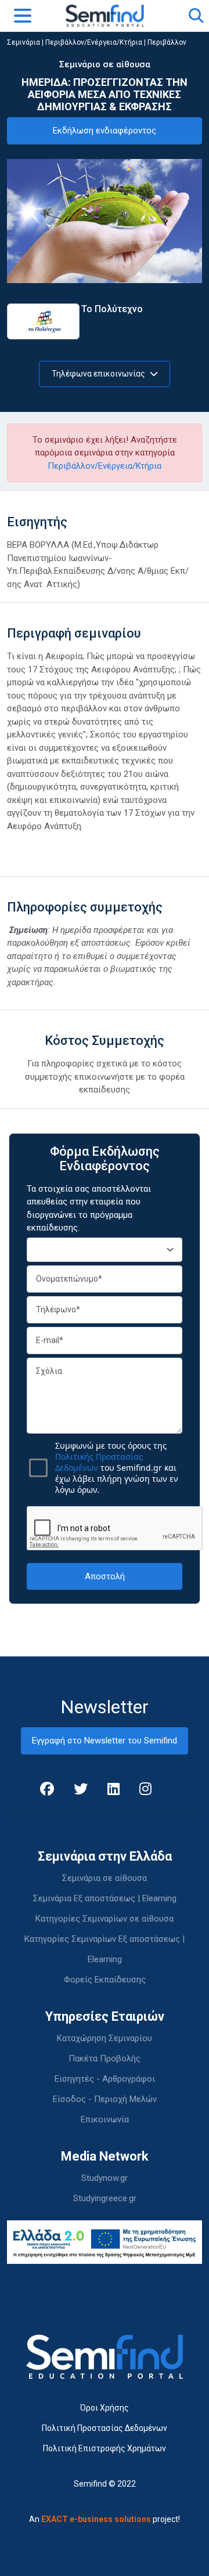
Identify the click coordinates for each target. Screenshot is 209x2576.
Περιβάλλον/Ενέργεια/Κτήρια (94, 42)
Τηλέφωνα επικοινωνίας (99, 374)
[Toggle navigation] (23, 16)
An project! (105, 2519)
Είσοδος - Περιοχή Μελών (105, 2099)
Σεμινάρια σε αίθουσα (105, 1878)
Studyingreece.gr (105, 2198)
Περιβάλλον (167, 42)
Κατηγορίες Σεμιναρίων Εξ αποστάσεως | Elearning (105, 1949)
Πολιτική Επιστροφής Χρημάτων (105, 2448)
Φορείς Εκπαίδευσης (105, 1980)
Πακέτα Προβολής (105, 2058)
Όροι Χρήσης (105, 2408)
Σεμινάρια (24, 42)
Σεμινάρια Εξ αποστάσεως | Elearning (105, 1898)
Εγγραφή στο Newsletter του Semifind (105, 1741)
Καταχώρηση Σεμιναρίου (105, 2038)
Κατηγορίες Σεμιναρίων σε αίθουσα (105, 1919)
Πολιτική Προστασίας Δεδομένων (105, 2428)
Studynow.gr (105, 2178)
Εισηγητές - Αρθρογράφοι (105, 2079)
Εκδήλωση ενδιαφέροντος (105, 131)
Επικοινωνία (105, 2119)
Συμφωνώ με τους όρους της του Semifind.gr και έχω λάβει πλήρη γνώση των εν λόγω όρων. (117, 1468)
